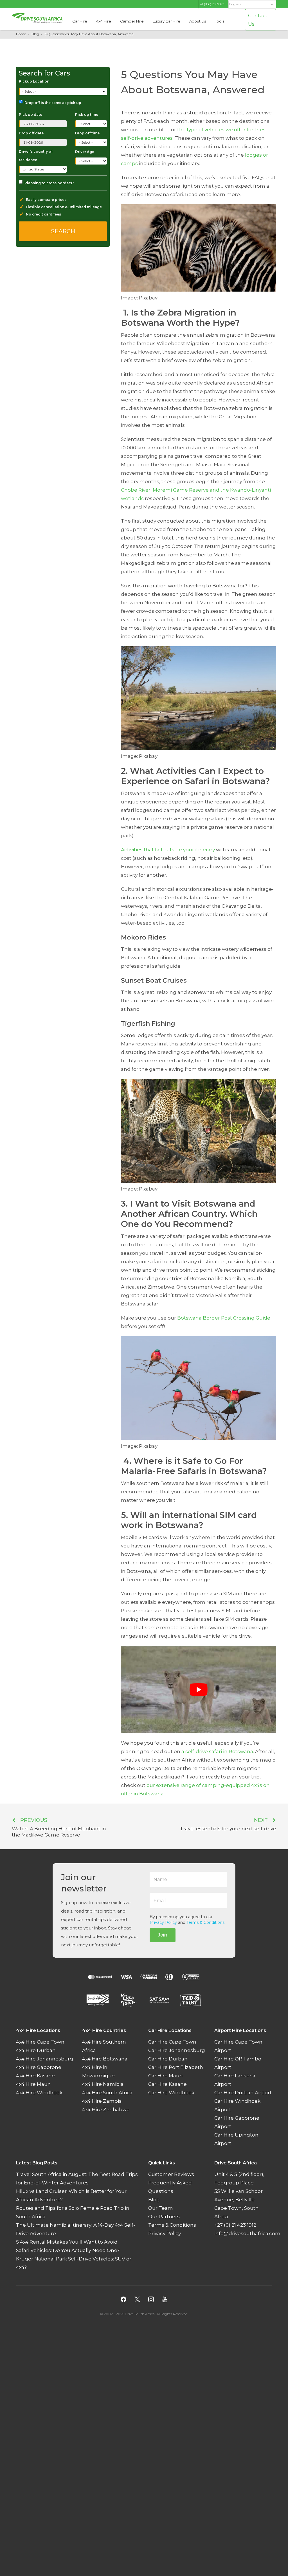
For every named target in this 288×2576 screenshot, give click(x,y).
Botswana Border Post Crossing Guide (224, 1318)
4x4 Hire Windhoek (39, 2093)
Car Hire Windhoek (171, 2093)
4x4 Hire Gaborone (39, 2067)
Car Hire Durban (168, 2059)
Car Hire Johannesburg (177, 2050)
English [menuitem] (235, 4)
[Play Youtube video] (199, 1689)
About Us (198, 21)
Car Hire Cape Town (172, 2042)
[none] (252, 5)
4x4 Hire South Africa (107, 2093)
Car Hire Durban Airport (243, 2093)
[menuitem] (252, 4)
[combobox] (63, 92)
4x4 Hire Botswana (105, 2059)
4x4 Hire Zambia (102, 2101)
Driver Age (85, 152)
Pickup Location (34, 81)
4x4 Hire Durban (36, 2050)
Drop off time (87, 133)
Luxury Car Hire (166, 21)
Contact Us (258, 20)
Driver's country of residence (36, 156)
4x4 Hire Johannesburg (45, 2059)
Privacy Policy (163, 1922)
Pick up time (87, 115)
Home (21, 34)
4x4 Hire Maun (33, 2084)
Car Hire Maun (166, 2076)
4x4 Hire (104, 21)
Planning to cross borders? (49, 183)
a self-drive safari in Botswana (217, 1751)
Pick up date (31, 115)
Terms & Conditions (205, 1922)
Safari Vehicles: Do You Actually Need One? (68, 2250)
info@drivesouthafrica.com (247, 2233)
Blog (35, 34)
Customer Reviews (171, 2174)
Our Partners (164, 2217)
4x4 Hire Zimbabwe (106, 2109)
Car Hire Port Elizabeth (176, 2067)
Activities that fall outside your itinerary (168, 850)
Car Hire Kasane (167, 2084)
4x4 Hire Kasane (35, 2076)
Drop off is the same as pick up (53, 103)
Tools (220, 21)
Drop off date (31, 133)
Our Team (161, 2208)
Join (163, 1935)
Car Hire (80, 21)
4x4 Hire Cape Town (40, 2042)
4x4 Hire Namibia (103, 2084)
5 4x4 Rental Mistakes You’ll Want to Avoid (67, 2242)
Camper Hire (132, 21)
